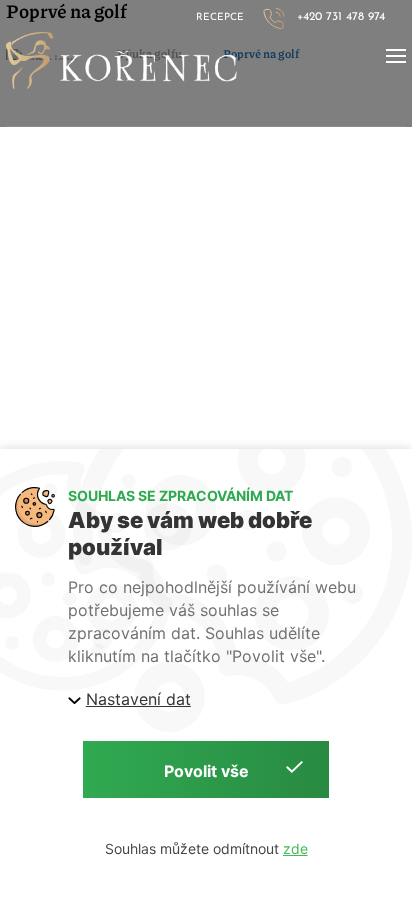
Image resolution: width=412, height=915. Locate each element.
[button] (396, 56)
